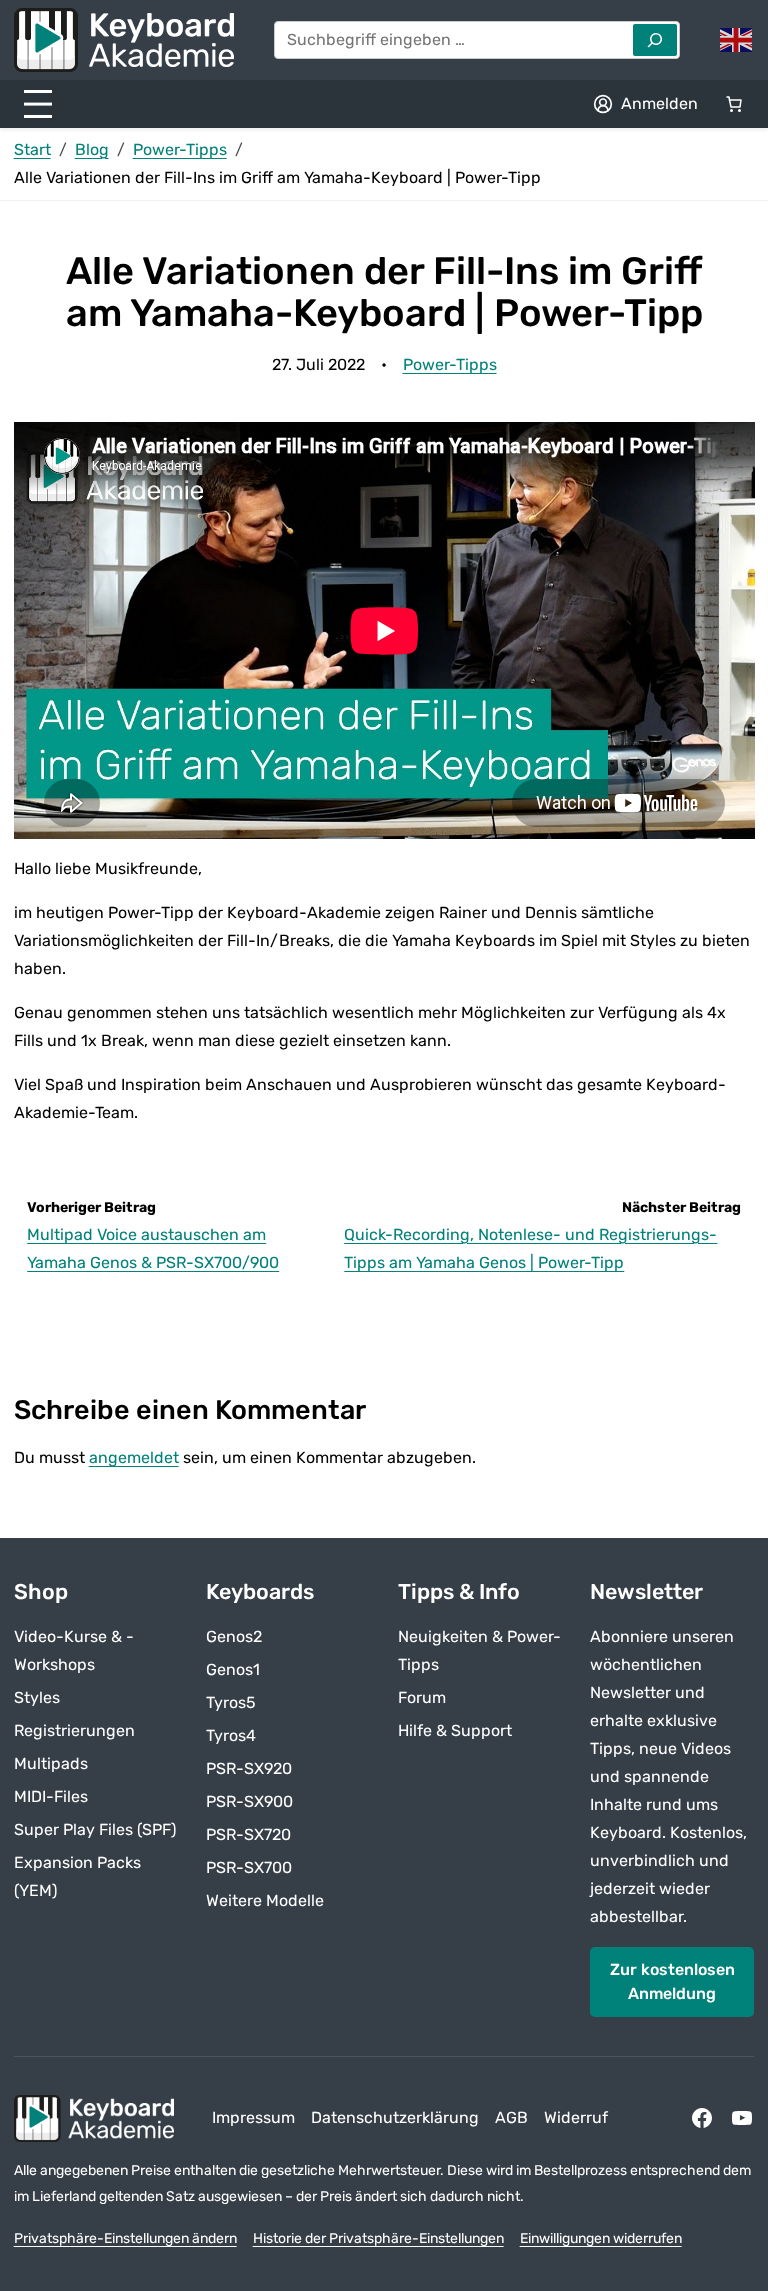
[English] (737, 38)
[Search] (655, 40)
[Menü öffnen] (38, 104)
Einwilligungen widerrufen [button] (601, 2238)
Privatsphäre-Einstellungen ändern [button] (125, 2238)
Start (32, 149)
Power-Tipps (180, 149)
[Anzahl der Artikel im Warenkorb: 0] (734, 104)
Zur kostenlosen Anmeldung (672, 1981)
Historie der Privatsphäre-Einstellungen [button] (378, 2238)
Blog (92, 149)
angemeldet (134, 1457)
